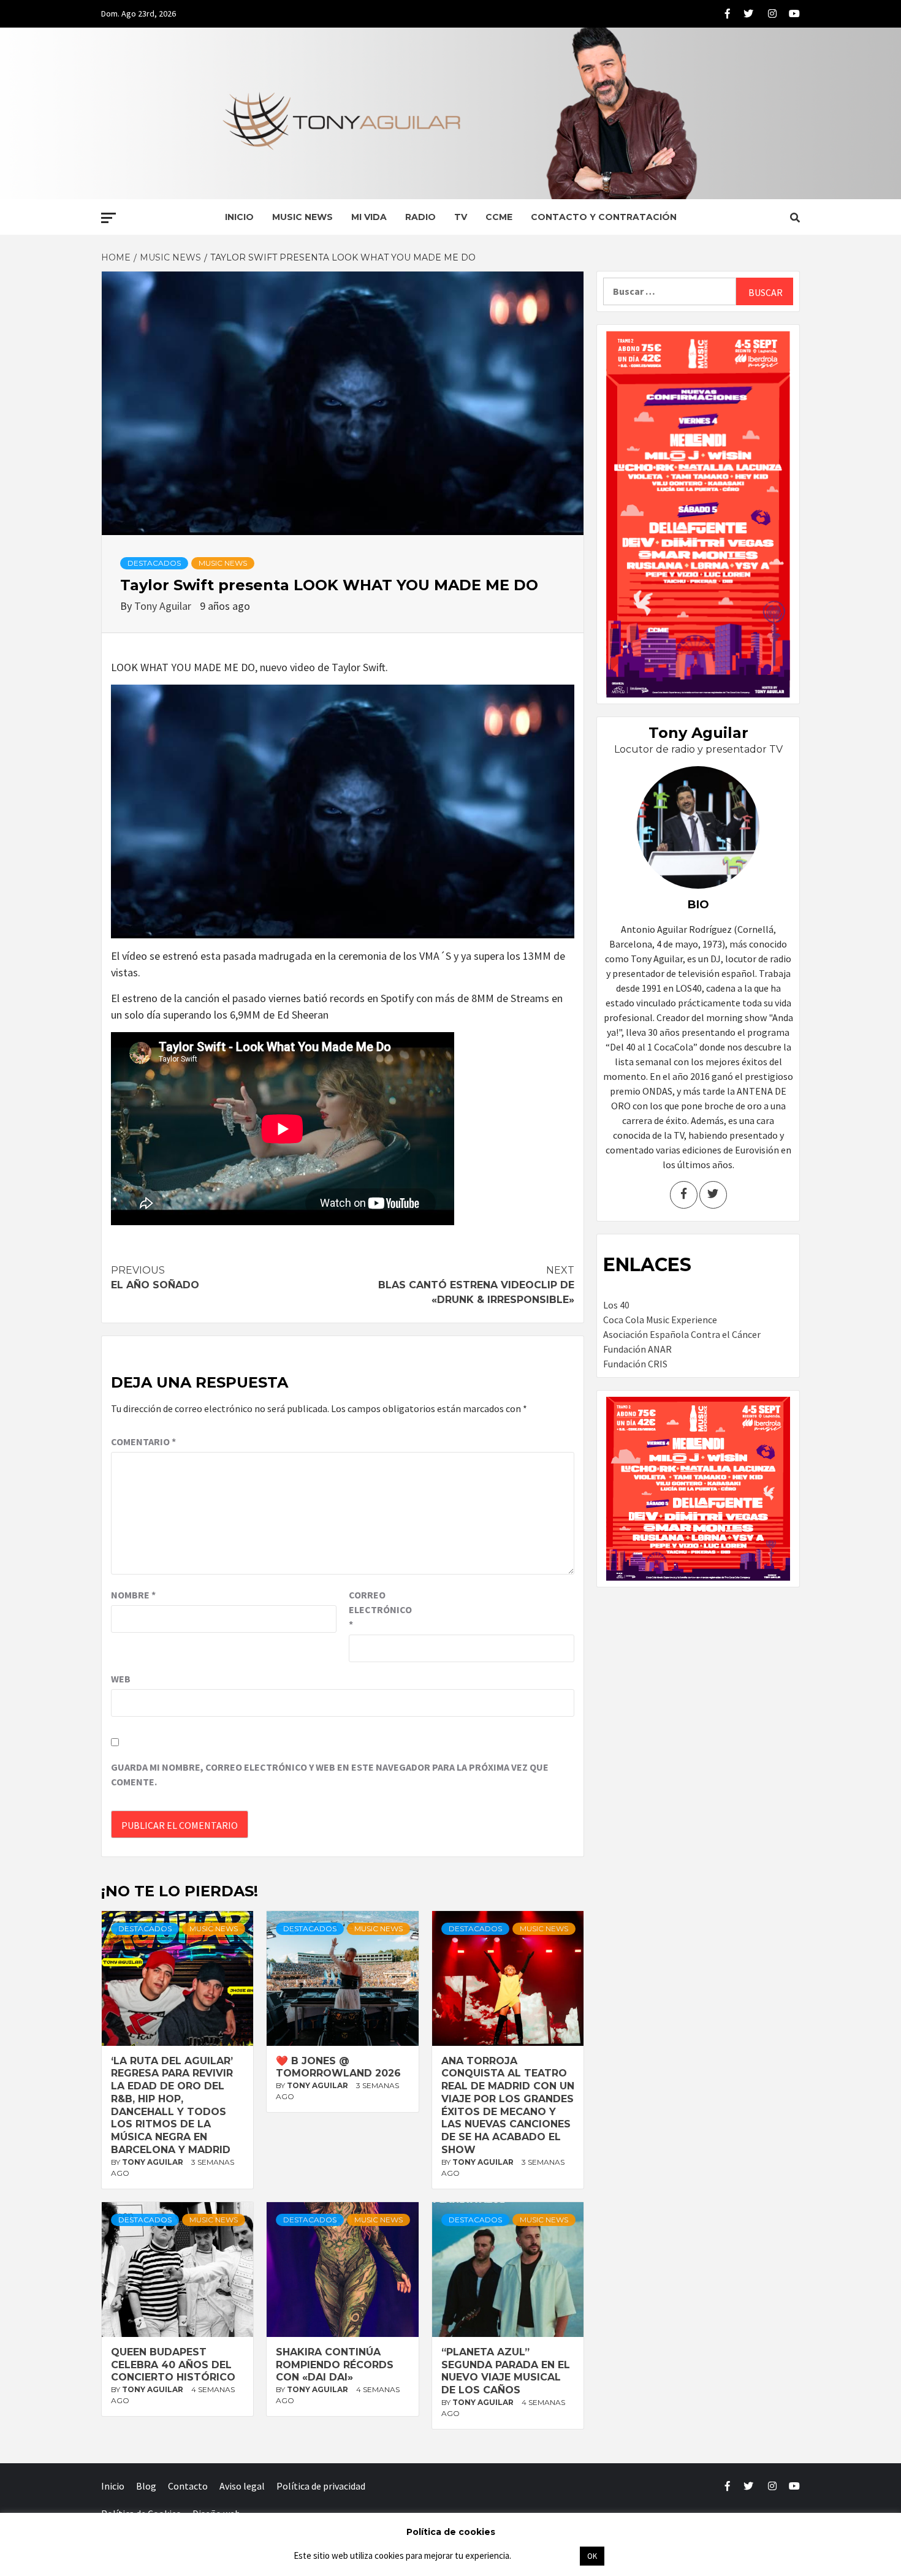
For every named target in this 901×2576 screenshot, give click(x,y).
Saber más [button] (545, 2555)
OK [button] (592, 2556)
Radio (420, 217)
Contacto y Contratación (604, 217)
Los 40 (616, 1305)
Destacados (154, 563)
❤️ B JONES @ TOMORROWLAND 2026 (338, 2067)
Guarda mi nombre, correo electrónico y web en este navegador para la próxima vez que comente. (330, 1774)
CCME (499, 217)
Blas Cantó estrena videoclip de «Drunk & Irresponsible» (476, 1285)
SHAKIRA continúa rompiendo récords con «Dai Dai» (335, 2365)
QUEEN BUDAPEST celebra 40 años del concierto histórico (173, 2365)
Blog (146, 2486)
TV (461, 217)
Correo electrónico (379, 1609)
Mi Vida (369, 217)
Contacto (188, 2486)
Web (121, 1679)
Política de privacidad (321, 2486)
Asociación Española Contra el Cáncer (682, 1334)
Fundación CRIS (635, 1364)
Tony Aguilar (164, 606)
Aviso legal (242, 2486)
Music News (302, 217)
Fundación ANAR (637, 1349)
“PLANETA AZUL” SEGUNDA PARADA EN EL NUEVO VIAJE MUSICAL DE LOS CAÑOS (506, 2371)
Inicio (239, 217)
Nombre (133, 1595)
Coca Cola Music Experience (660, 1320)
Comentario (143, 1442)
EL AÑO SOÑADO (155, 1278)
